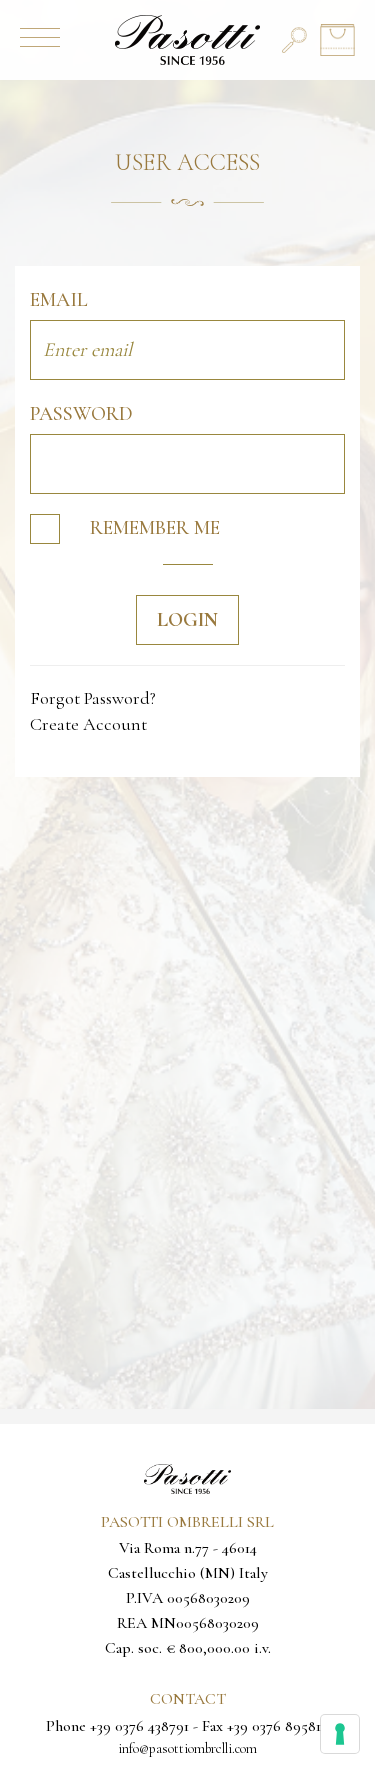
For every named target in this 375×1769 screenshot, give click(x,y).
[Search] (294, 40)
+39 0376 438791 (139, 1726)
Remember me (155, 528)
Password (81, 414)
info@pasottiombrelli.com (187, 1748)
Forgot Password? (93, 698)
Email (59, 300)
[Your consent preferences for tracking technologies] (340, 1734)
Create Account (88, 724)
